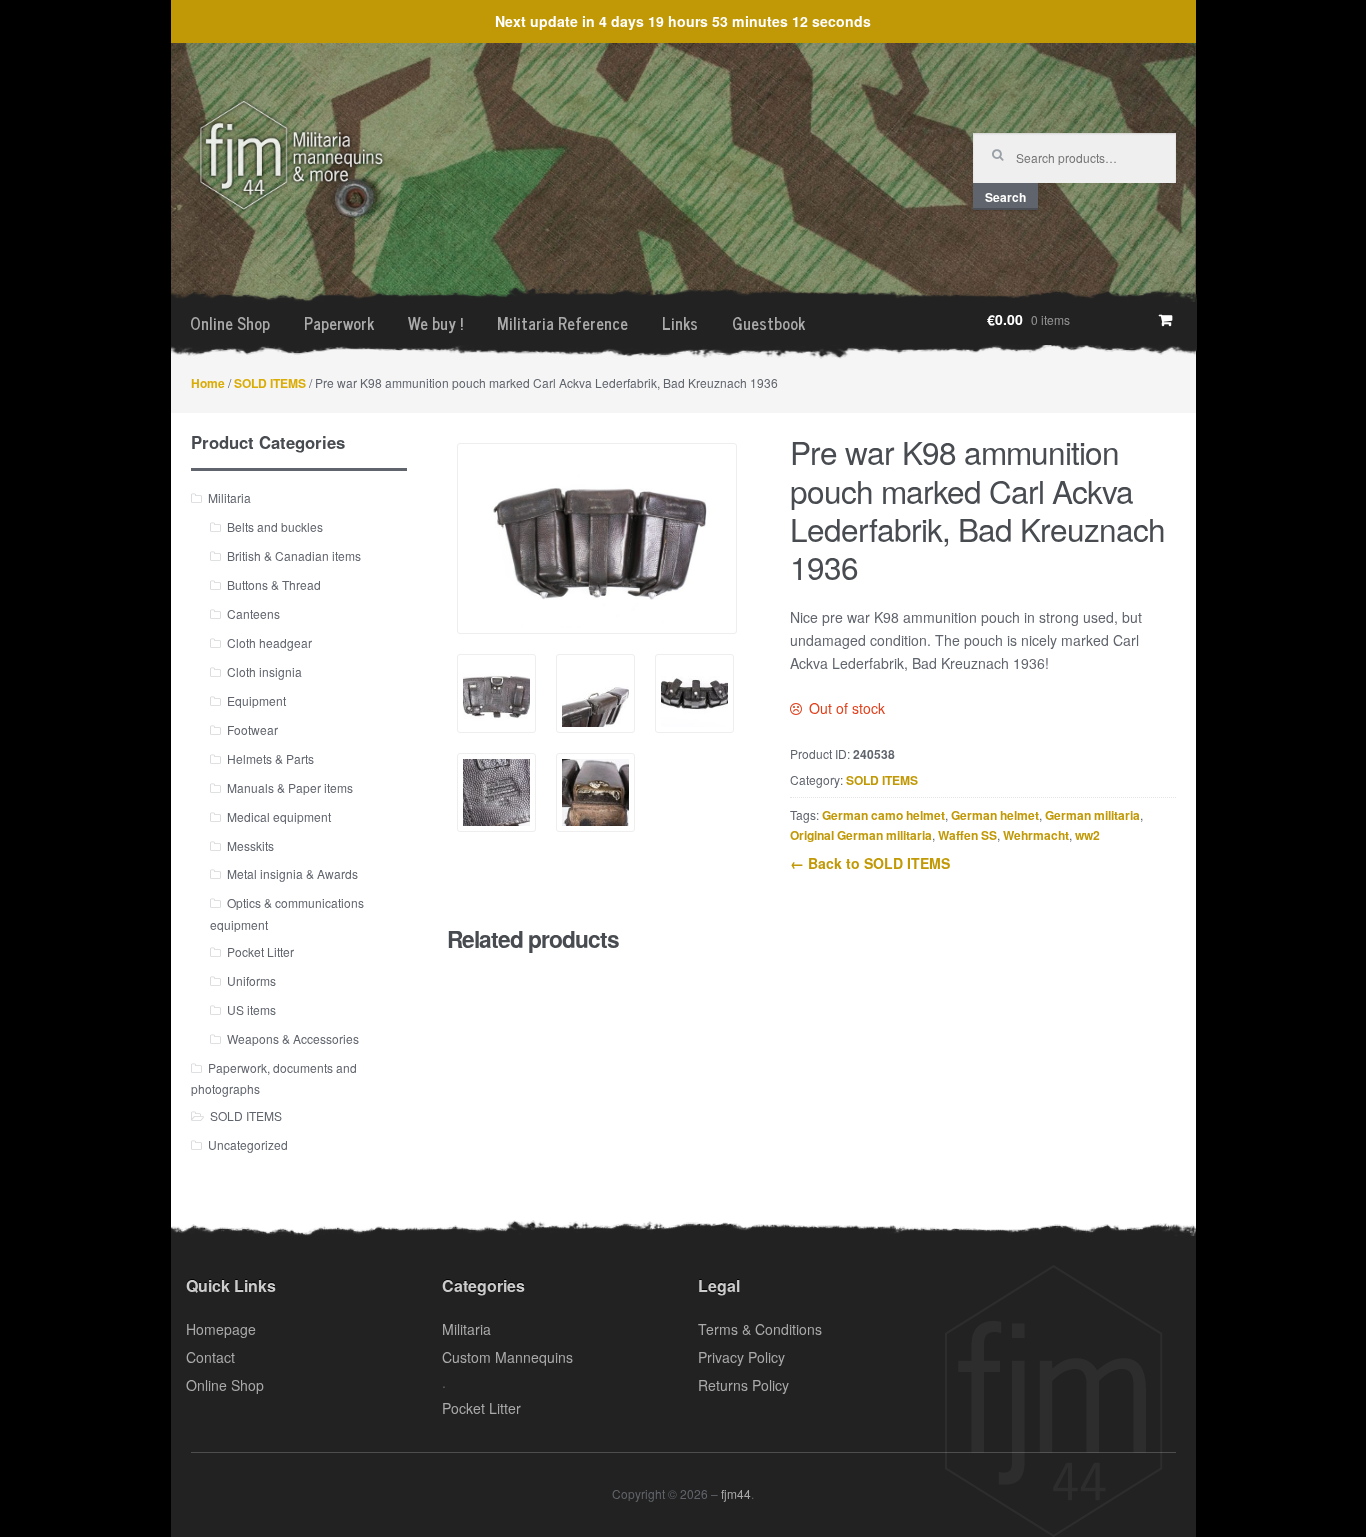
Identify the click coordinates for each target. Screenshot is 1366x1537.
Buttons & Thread (274, 584)
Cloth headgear (269, 642)
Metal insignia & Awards (292, 873)
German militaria (1092, 815)
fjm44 (736, 1493)
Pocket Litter (260, 951)
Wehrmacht (1036, 835)
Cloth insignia (264, 671)
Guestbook (768, 323)
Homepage (221, 1329)
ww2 (1087, 835)
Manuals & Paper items (290, 787)
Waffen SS (967, 835)
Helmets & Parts (270, 758)
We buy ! (435, 323)
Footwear (252, 729)
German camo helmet (883, 815)
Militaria (229, 497)
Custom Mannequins (507, 1357)
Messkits (250, 845)
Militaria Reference (562, 323)
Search (1005, 197)
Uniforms (251, 980)
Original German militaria (861, 835)
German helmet (995, 815)
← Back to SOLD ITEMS (870, 863)
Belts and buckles (275, 526)
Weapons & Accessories (293, 1038)
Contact (210, 1357)
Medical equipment (279, 816)
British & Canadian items (294, 555)
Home (208, 383)
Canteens (253, 613)
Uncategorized (248, 1144)
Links (680, 323)
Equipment (256, 700)
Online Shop (230, 323)
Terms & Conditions (760, 1329)
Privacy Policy (741, 1357)
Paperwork (339, 323)
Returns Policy (743, 1385)
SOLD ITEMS (270, 383)
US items (251, 1009)
